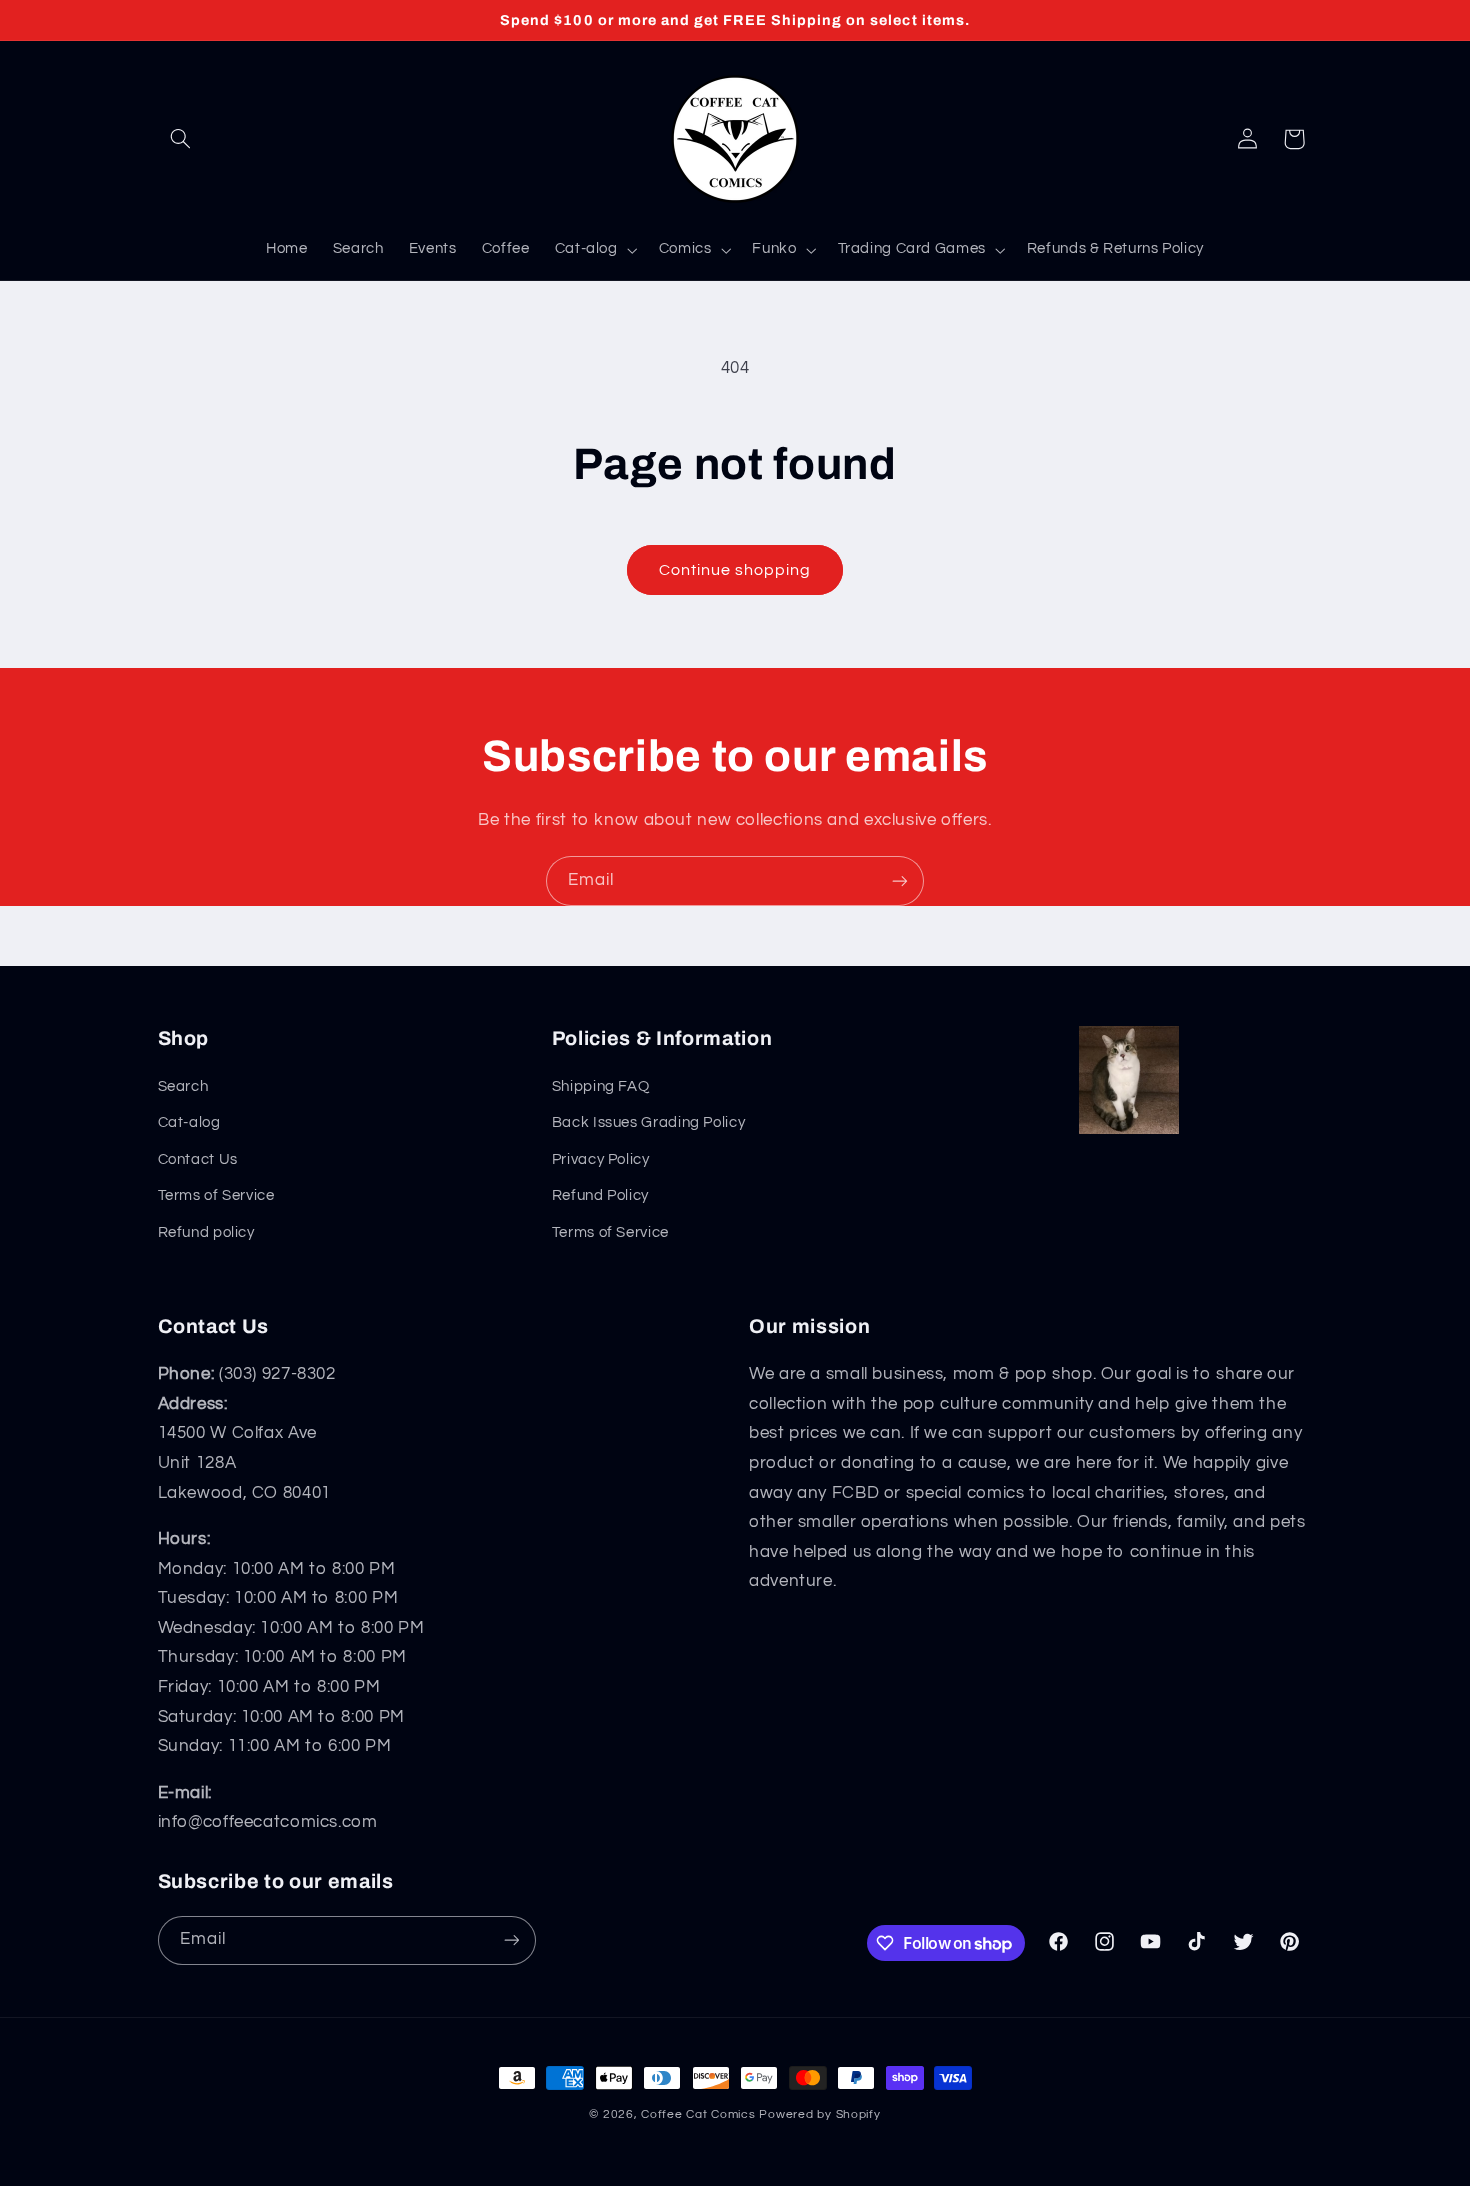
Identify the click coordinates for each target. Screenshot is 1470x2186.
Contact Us (198, 1159)
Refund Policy (600, 1195)
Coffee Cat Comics (698, 2114)
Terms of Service (216, 1195)
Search (183, 1086)
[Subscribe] (900, 880)
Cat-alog (189, 1122)
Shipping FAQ (601, 1086)
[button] (181, 139)
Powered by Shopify (819, 2114)
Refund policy (206, 1232)
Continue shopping (735, 570)
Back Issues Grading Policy (648, 1122)
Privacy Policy (601, 1159)
